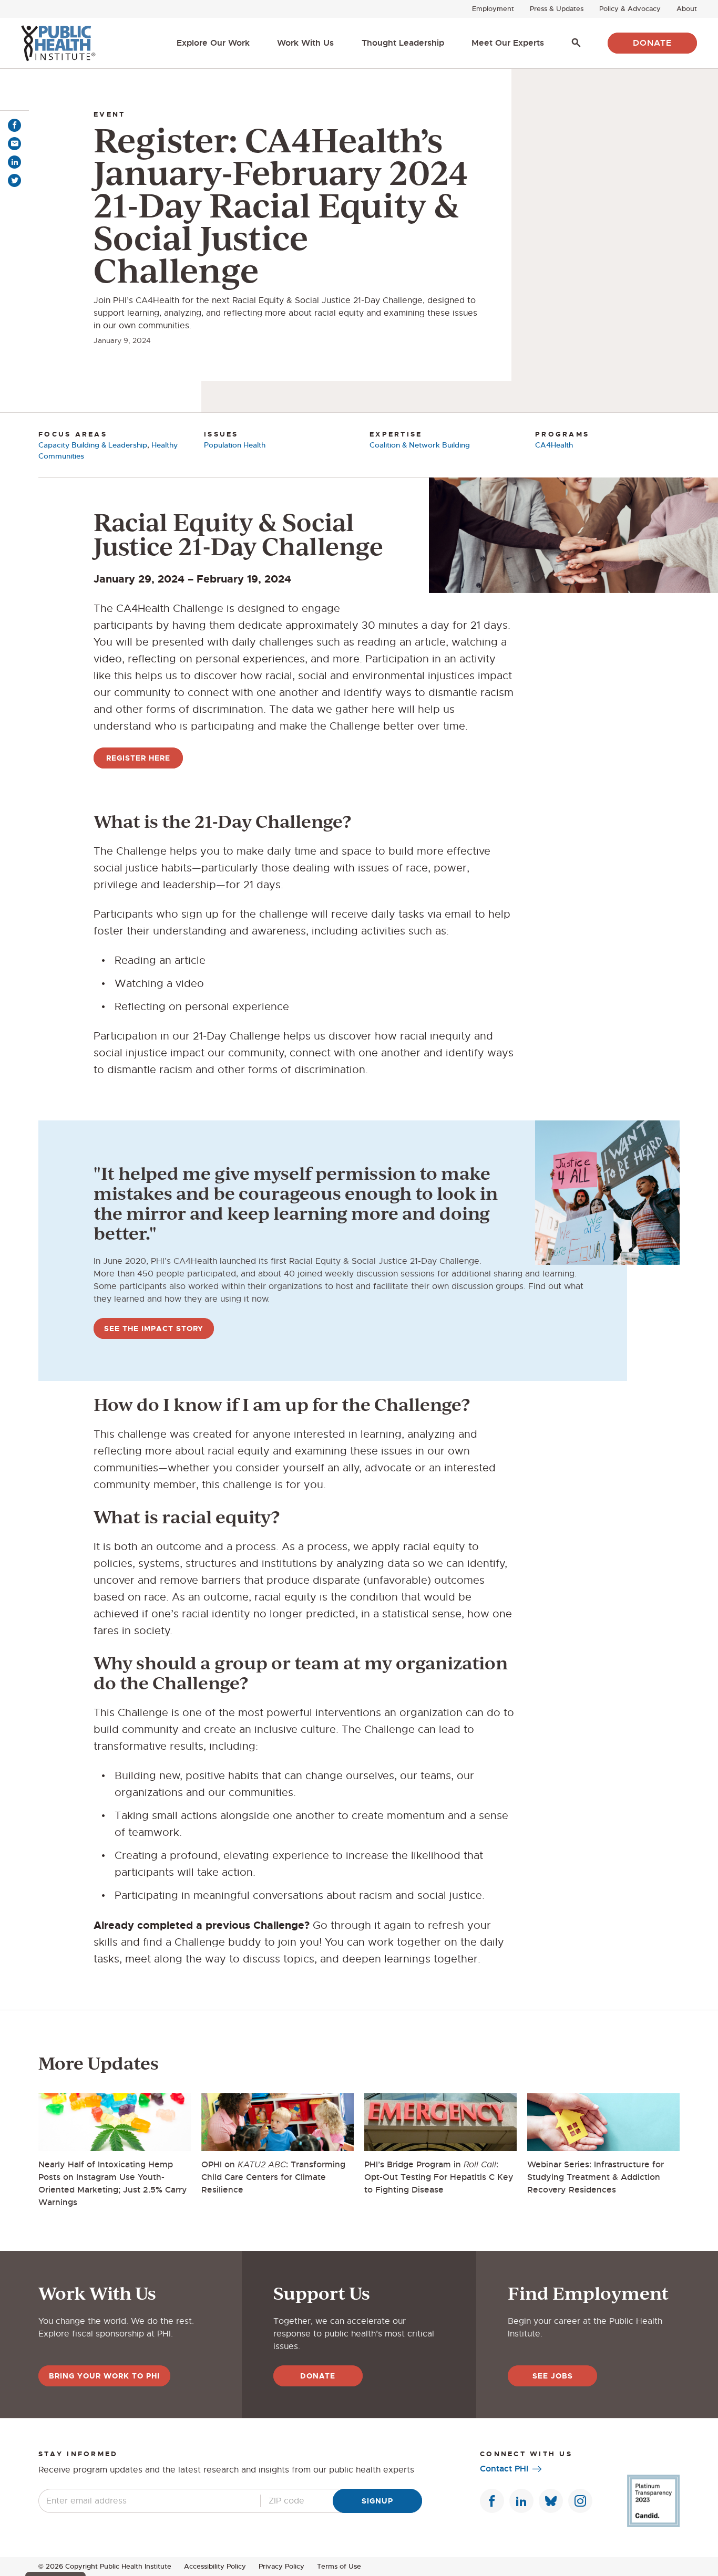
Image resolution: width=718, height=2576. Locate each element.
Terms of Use (339, 2566)
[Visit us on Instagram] (580, 2501)
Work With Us (305, 43)
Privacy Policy (281, 2566)
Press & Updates (557, 9)
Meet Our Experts (508, 43)
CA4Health (554, 445)
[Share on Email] (14, 144)
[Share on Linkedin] (14, 162)
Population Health (235, 445)
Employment (493, 9)
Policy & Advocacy (630, 9)
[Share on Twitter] (14, 180)
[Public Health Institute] (58, 43)
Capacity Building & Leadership (93, 445)
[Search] (576, 43)
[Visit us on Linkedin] (521, 2501)
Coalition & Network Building (420, 445)
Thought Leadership (403, 43)
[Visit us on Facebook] (492, 2501)
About (687, 9)
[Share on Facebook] (14, 125)
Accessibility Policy (215, 2566)
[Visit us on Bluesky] (551, 2501)
